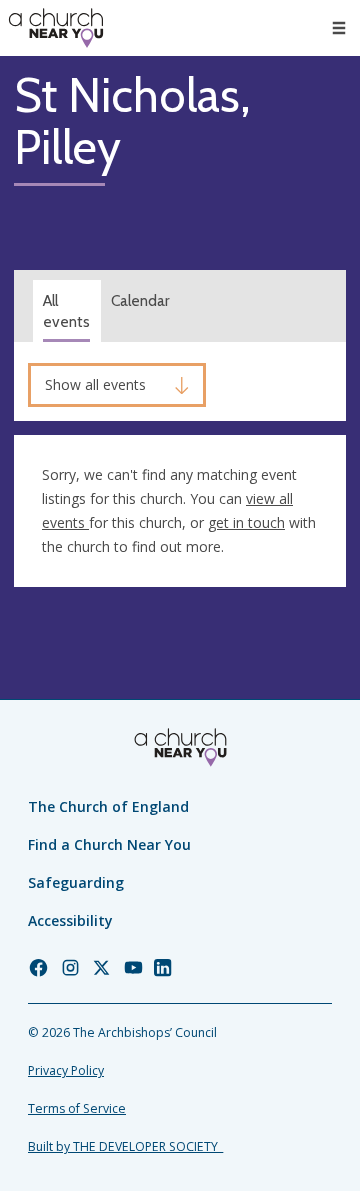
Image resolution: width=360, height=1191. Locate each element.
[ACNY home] (56, 28)
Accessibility (70, 920)
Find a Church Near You (109, 844)
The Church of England (108, 806)
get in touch (246, 522)
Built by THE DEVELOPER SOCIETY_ (125, 1146)
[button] (339, 28)
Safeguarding (76, 882)
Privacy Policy (66, 1070)
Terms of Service (77, 1108)
